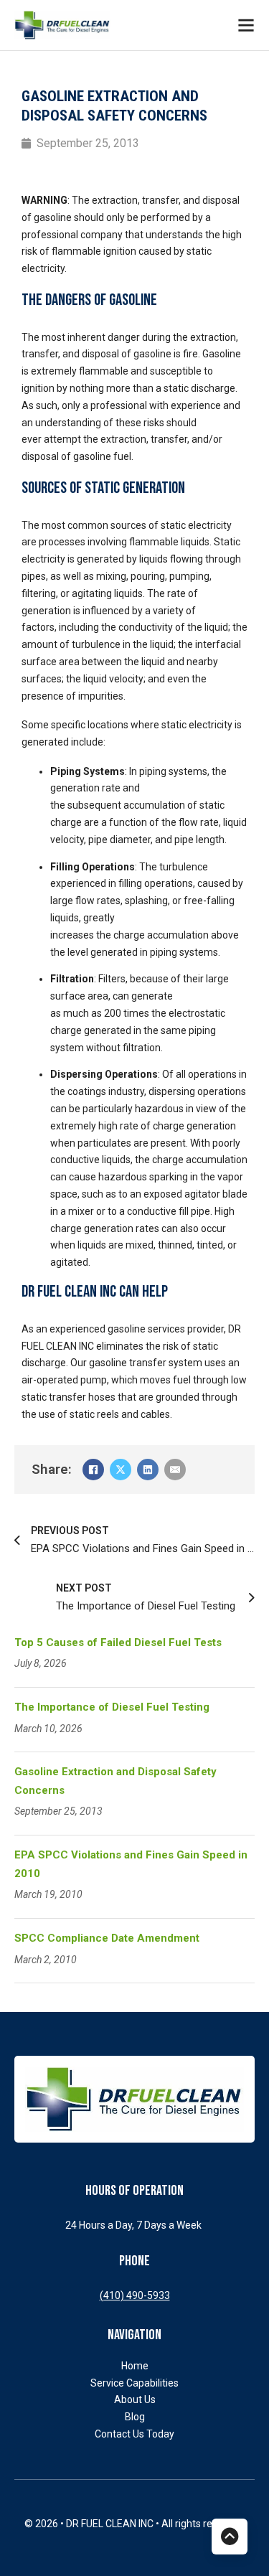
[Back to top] (230, 2537)
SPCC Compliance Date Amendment (107, 1938)
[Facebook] (93, 1470)
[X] (121, 1470)
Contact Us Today (134, 2434)
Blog (135, 2417)
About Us (135, 2399)
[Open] (246, 25)
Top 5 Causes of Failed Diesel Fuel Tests (119, 1642)
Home (135, 2366)
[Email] (175, 1470)
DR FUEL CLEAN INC (111, 2524)
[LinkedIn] (148, 1470)
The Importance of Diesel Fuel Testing (113, 1707)
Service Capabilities (134, 2383)
